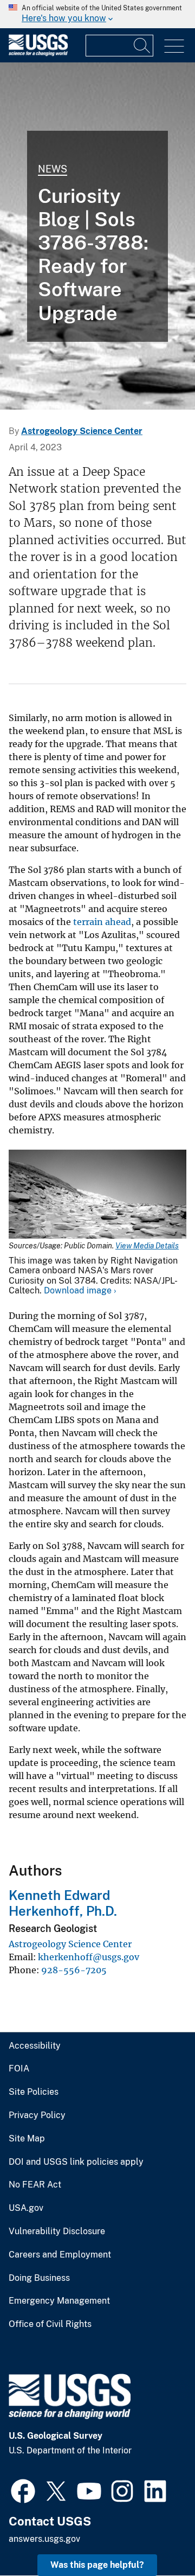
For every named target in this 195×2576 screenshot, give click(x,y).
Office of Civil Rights (50, 2324)
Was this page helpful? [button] (97, 2565)
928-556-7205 (74, 1970)
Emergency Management (59, 2301)
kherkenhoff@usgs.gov (89, 1957)
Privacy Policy (37, 2115)
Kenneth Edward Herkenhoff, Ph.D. (63, 1903)
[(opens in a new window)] (23, 2490)
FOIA (19, 2069)
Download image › (80, 1290)
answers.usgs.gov (44, 2539)
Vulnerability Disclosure (57, 2231)
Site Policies (34, 2092)
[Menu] (174, 46)
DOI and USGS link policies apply (76, 2162)
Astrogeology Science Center (82, 431)
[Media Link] (97, 1195)
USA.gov (26, 2208)
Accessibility (35, 2046)
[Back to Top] (156, 2537)
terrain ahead (102, 922)
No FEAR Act (35, 2185)
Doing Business (39, 2278)
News (53, 169)
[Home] (38, 53)
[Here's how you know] (97, 14)
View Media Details (147, 1246)
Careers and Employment (60, 2255)
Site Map (27, 2139)
